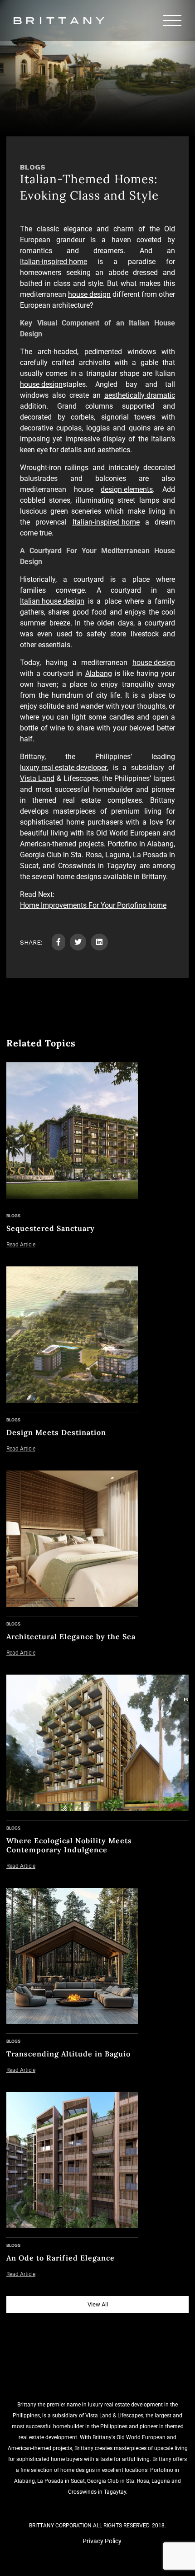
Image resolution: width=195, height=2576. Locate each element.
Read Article (21, 1245)
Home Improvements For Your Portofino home (93, 905)
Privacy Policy (102, 2541)
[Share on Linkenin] (99, 942)
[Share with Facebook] (58, 942)
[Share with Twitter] (78, 942)
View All (98, 2304)
